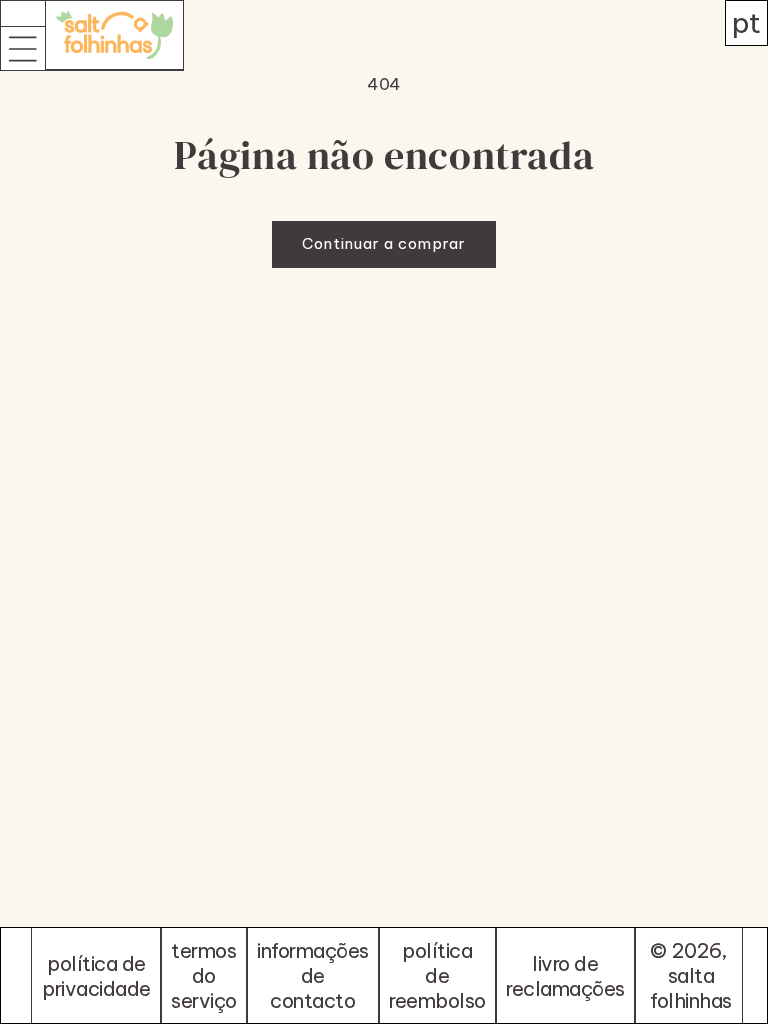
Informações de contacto (313, 975)
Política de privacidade (96, 976)
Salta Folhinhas (691, 988)
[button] (23, 48)
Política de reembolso (437, 975)
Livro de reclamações (565, 976)
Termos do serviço (204, 975)
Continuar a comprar (384, 243)
